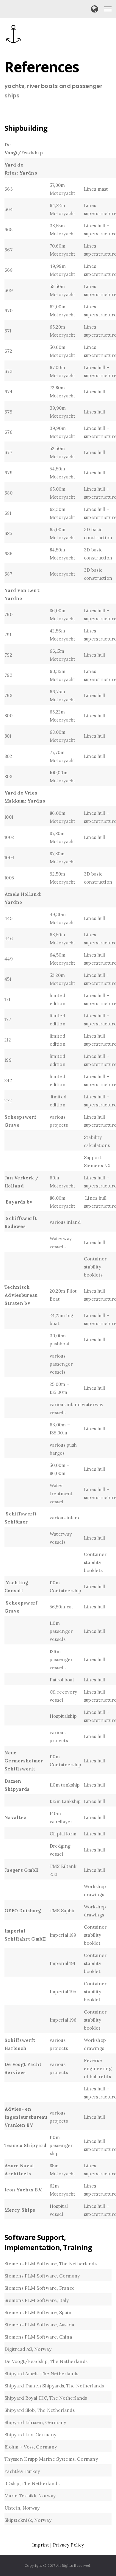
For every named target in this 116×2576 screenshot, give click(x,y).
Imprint (41, 2545)
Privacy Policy (68, 2545)
